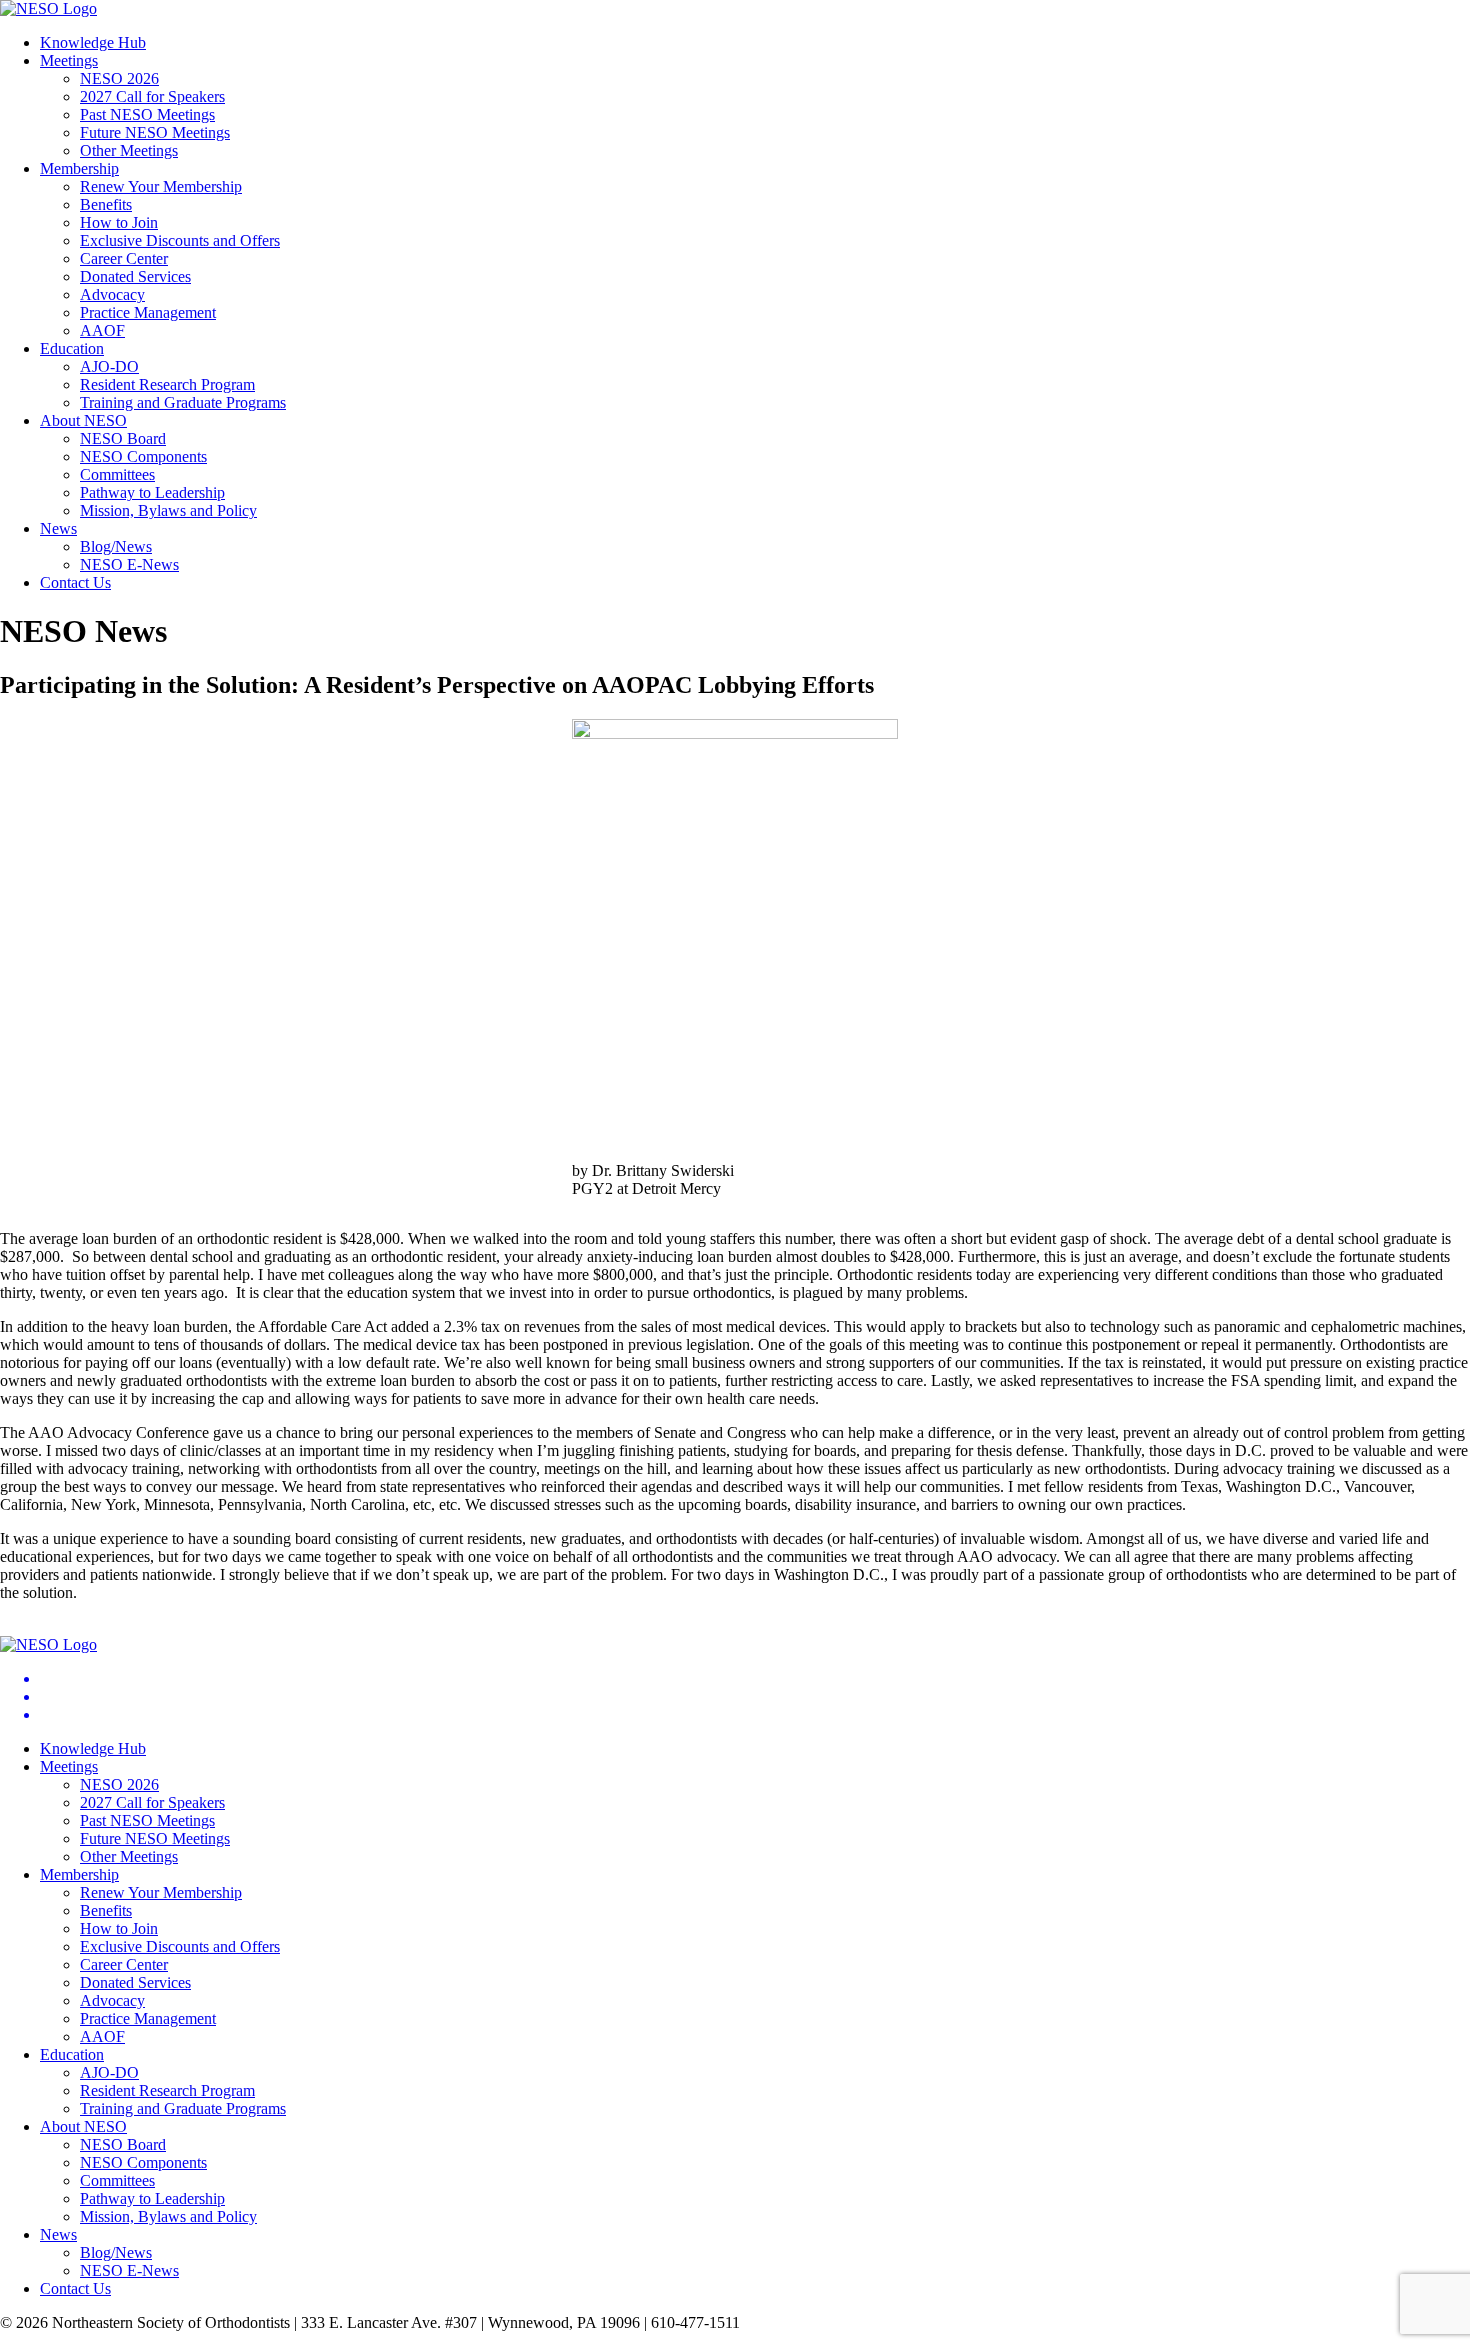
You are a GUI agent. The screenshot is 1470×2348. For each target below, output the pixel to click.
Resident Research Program (167, 384)
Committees (117, 474)
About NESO (83, 420)
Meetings (69, 60)
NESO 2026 (119, 78)
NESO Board (123, 438)
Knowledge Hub (93, 42)
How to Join (119, 222)
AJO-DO (109, 366)
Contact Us (75, 582)
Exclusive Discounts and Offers (180, 240)
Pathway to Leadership (152, 492)
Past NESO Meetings (147, 114)
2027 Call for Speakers (152, 96)
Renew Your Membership (161, 186)
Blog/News (116, 546)
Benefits (106, 204)
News (58, 528)
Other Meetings (129, 150)
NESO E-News (129, 564)
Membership (79, 168)
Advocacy (112, 294)
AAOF (102, 330)
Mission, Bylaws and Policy (168, 510)
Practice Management (148, 312)
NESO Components (143, 456)
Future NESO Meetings (155, 132)
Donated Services (135, 276)
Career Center (124, 258)
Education (72, 348)
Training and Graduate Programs (183, 402)
